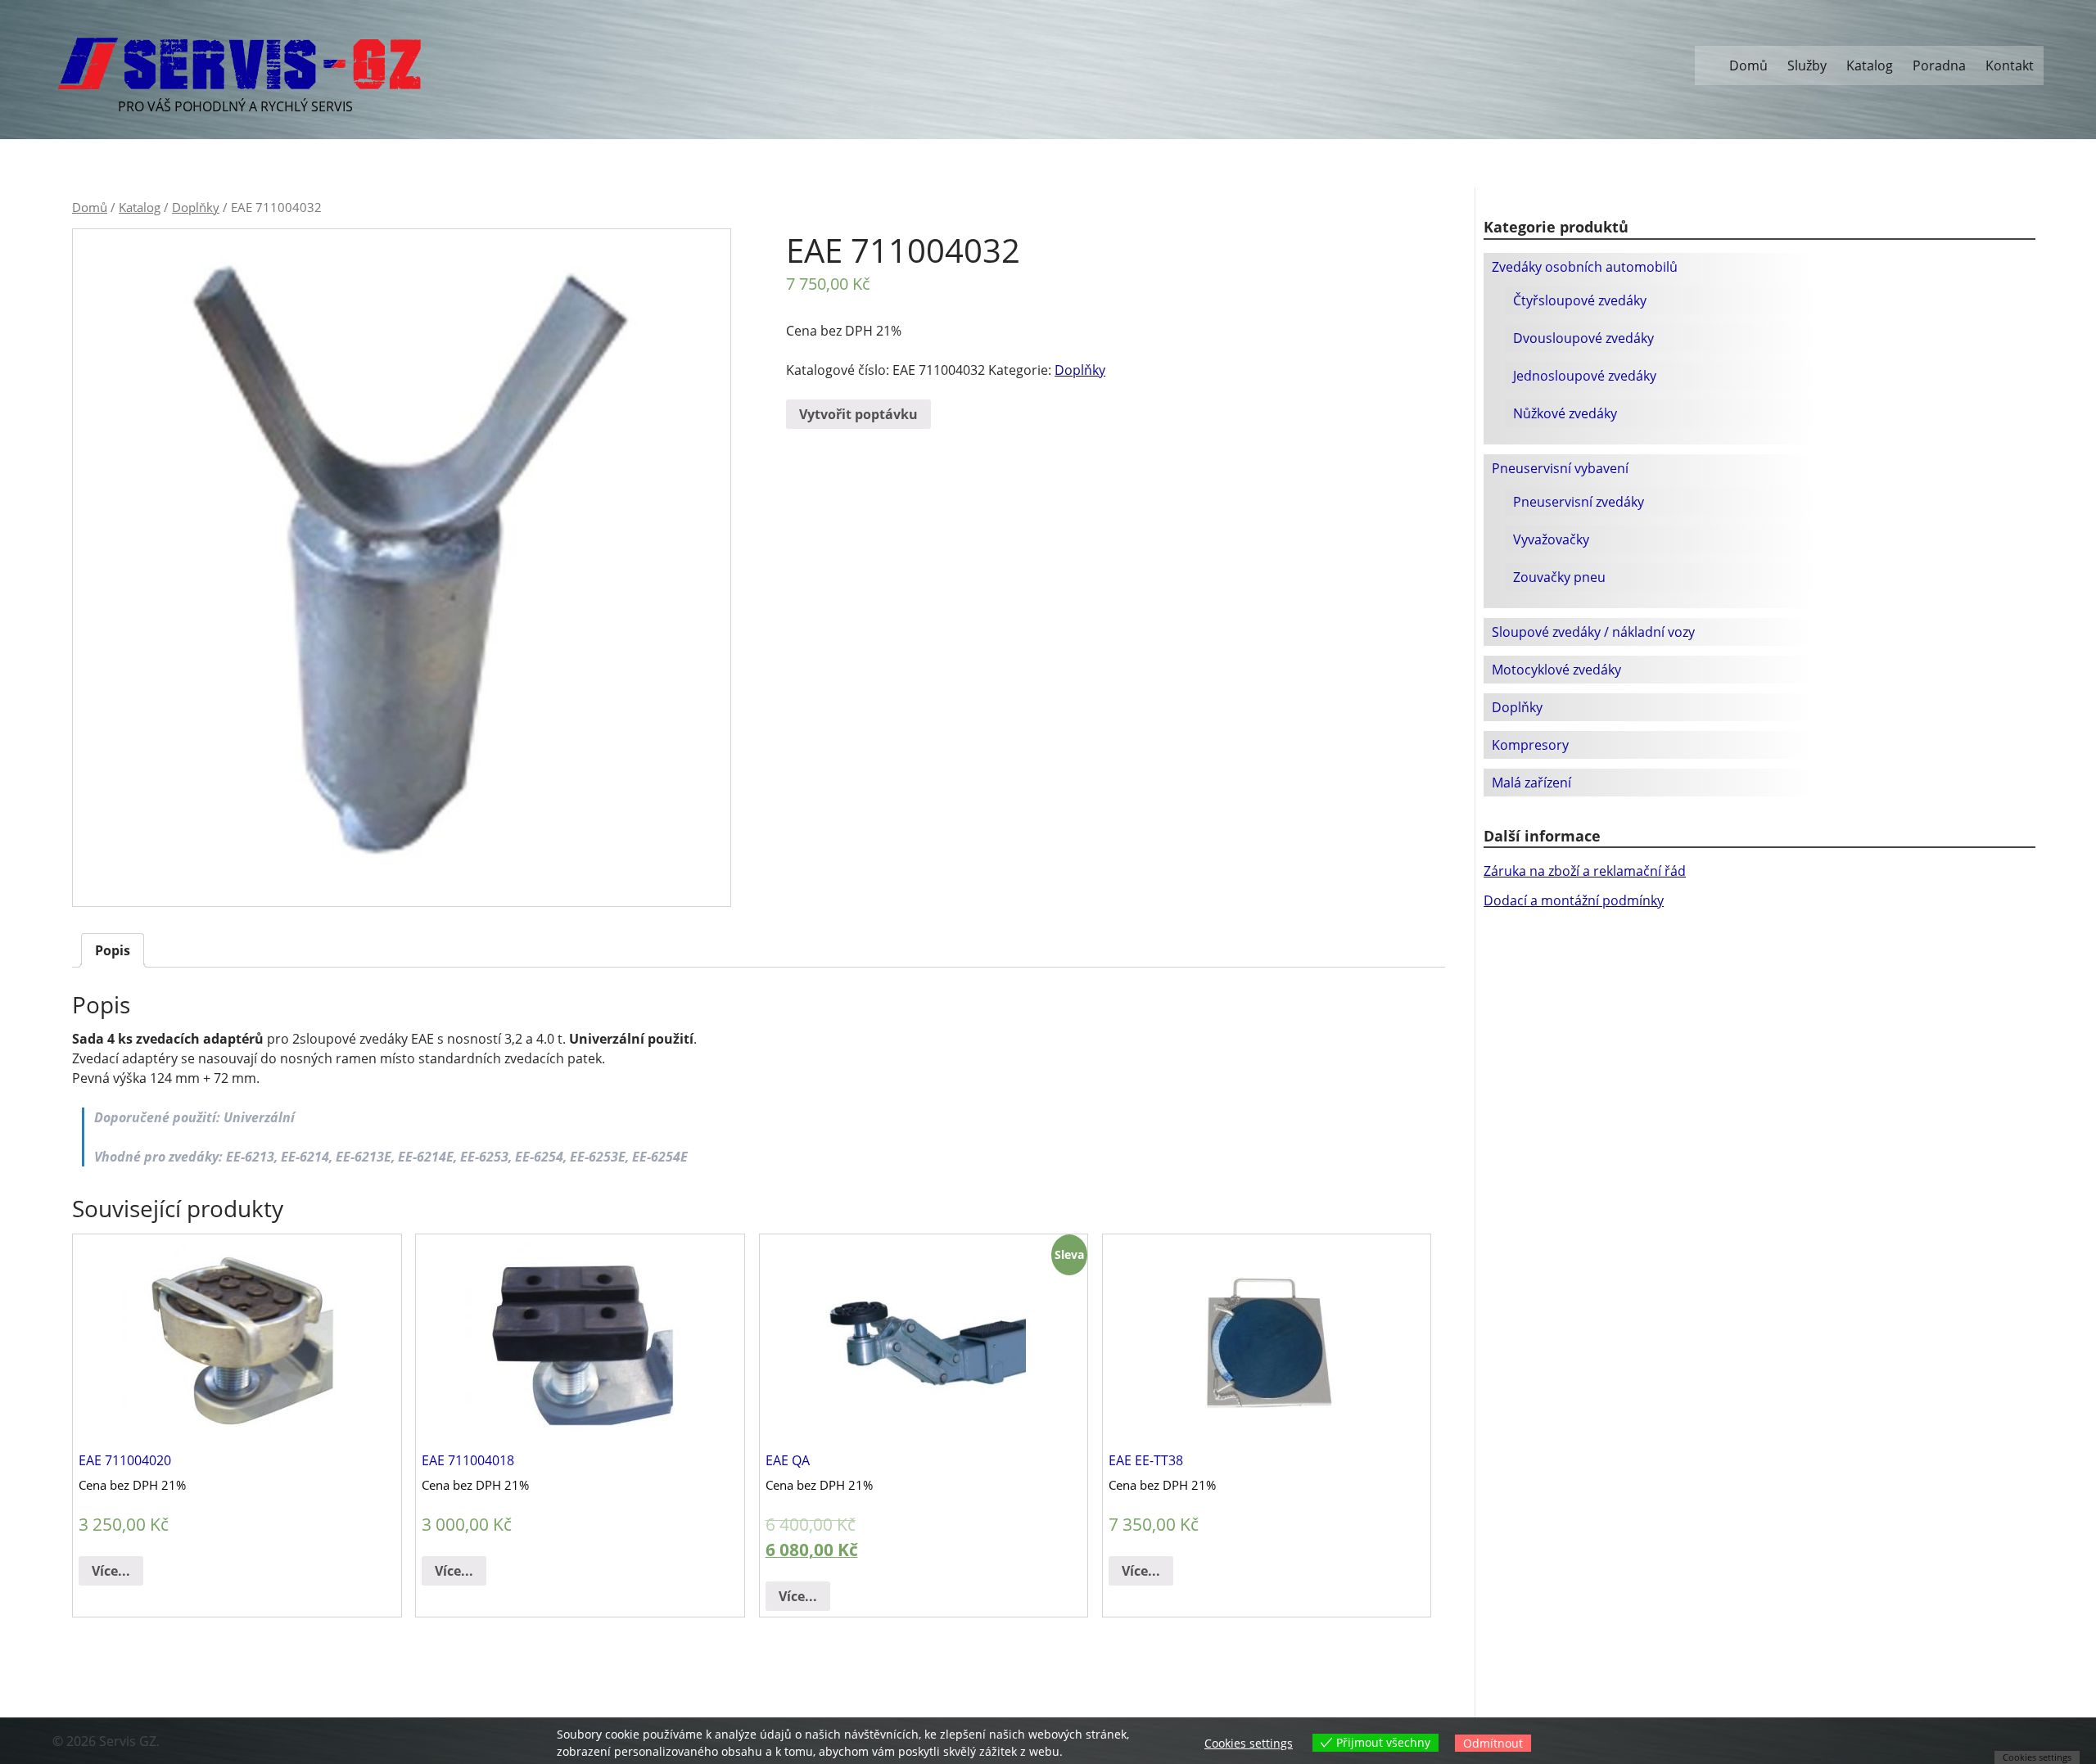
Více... (111, 1571)
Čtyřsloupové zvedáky (1580, 300)
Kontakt (2010, 65)
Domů (1748, 65)
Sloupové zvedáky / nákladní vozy (1593, 632)
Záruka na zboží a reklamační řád (1585, 871)
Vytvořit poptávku (858, 414)
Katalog (1870, 65)
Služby (1807, 65)
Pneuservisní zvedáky (1579, 502)
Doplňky (196, 207)
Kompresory (1530, 745)
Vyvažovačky (1551, 539)
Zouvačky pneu (1559, 577)
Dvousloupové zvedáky (1583, 338)
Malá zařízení (1531, 783)
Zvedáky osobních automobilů (1585, 267)
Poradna (1939, 65)
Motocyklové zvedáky (1556, 670)
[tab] (113, 950)
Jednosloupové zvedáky (1585, 376)
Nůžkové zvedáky (1565, 413)
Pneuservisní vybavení (1560, 468)
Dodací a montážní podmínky (1574, 900)
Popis (113, 950)
